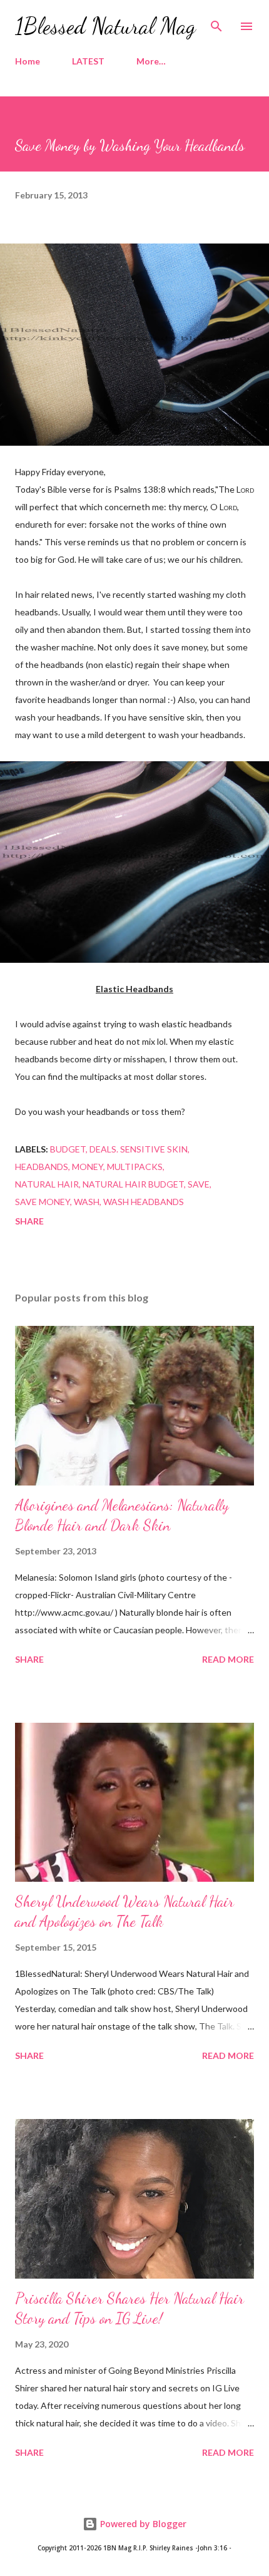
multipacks (135, 1167)
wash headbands (144, 1202)
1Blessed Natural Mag (105, 26)
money (88, 1167)
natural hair (47, 1184)
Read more (228, 1659)
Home (28, 61)
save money (43, 1202)
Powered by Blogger (142, 2524)
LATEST (88, 61)
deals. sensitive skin (139, 1149)
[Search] (216, 23)
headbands (42, 1167)
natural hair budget (133, 1184)
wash (87, 1202)
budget (68, 1149)
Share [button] (29, 1221)
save (199, 1184)
